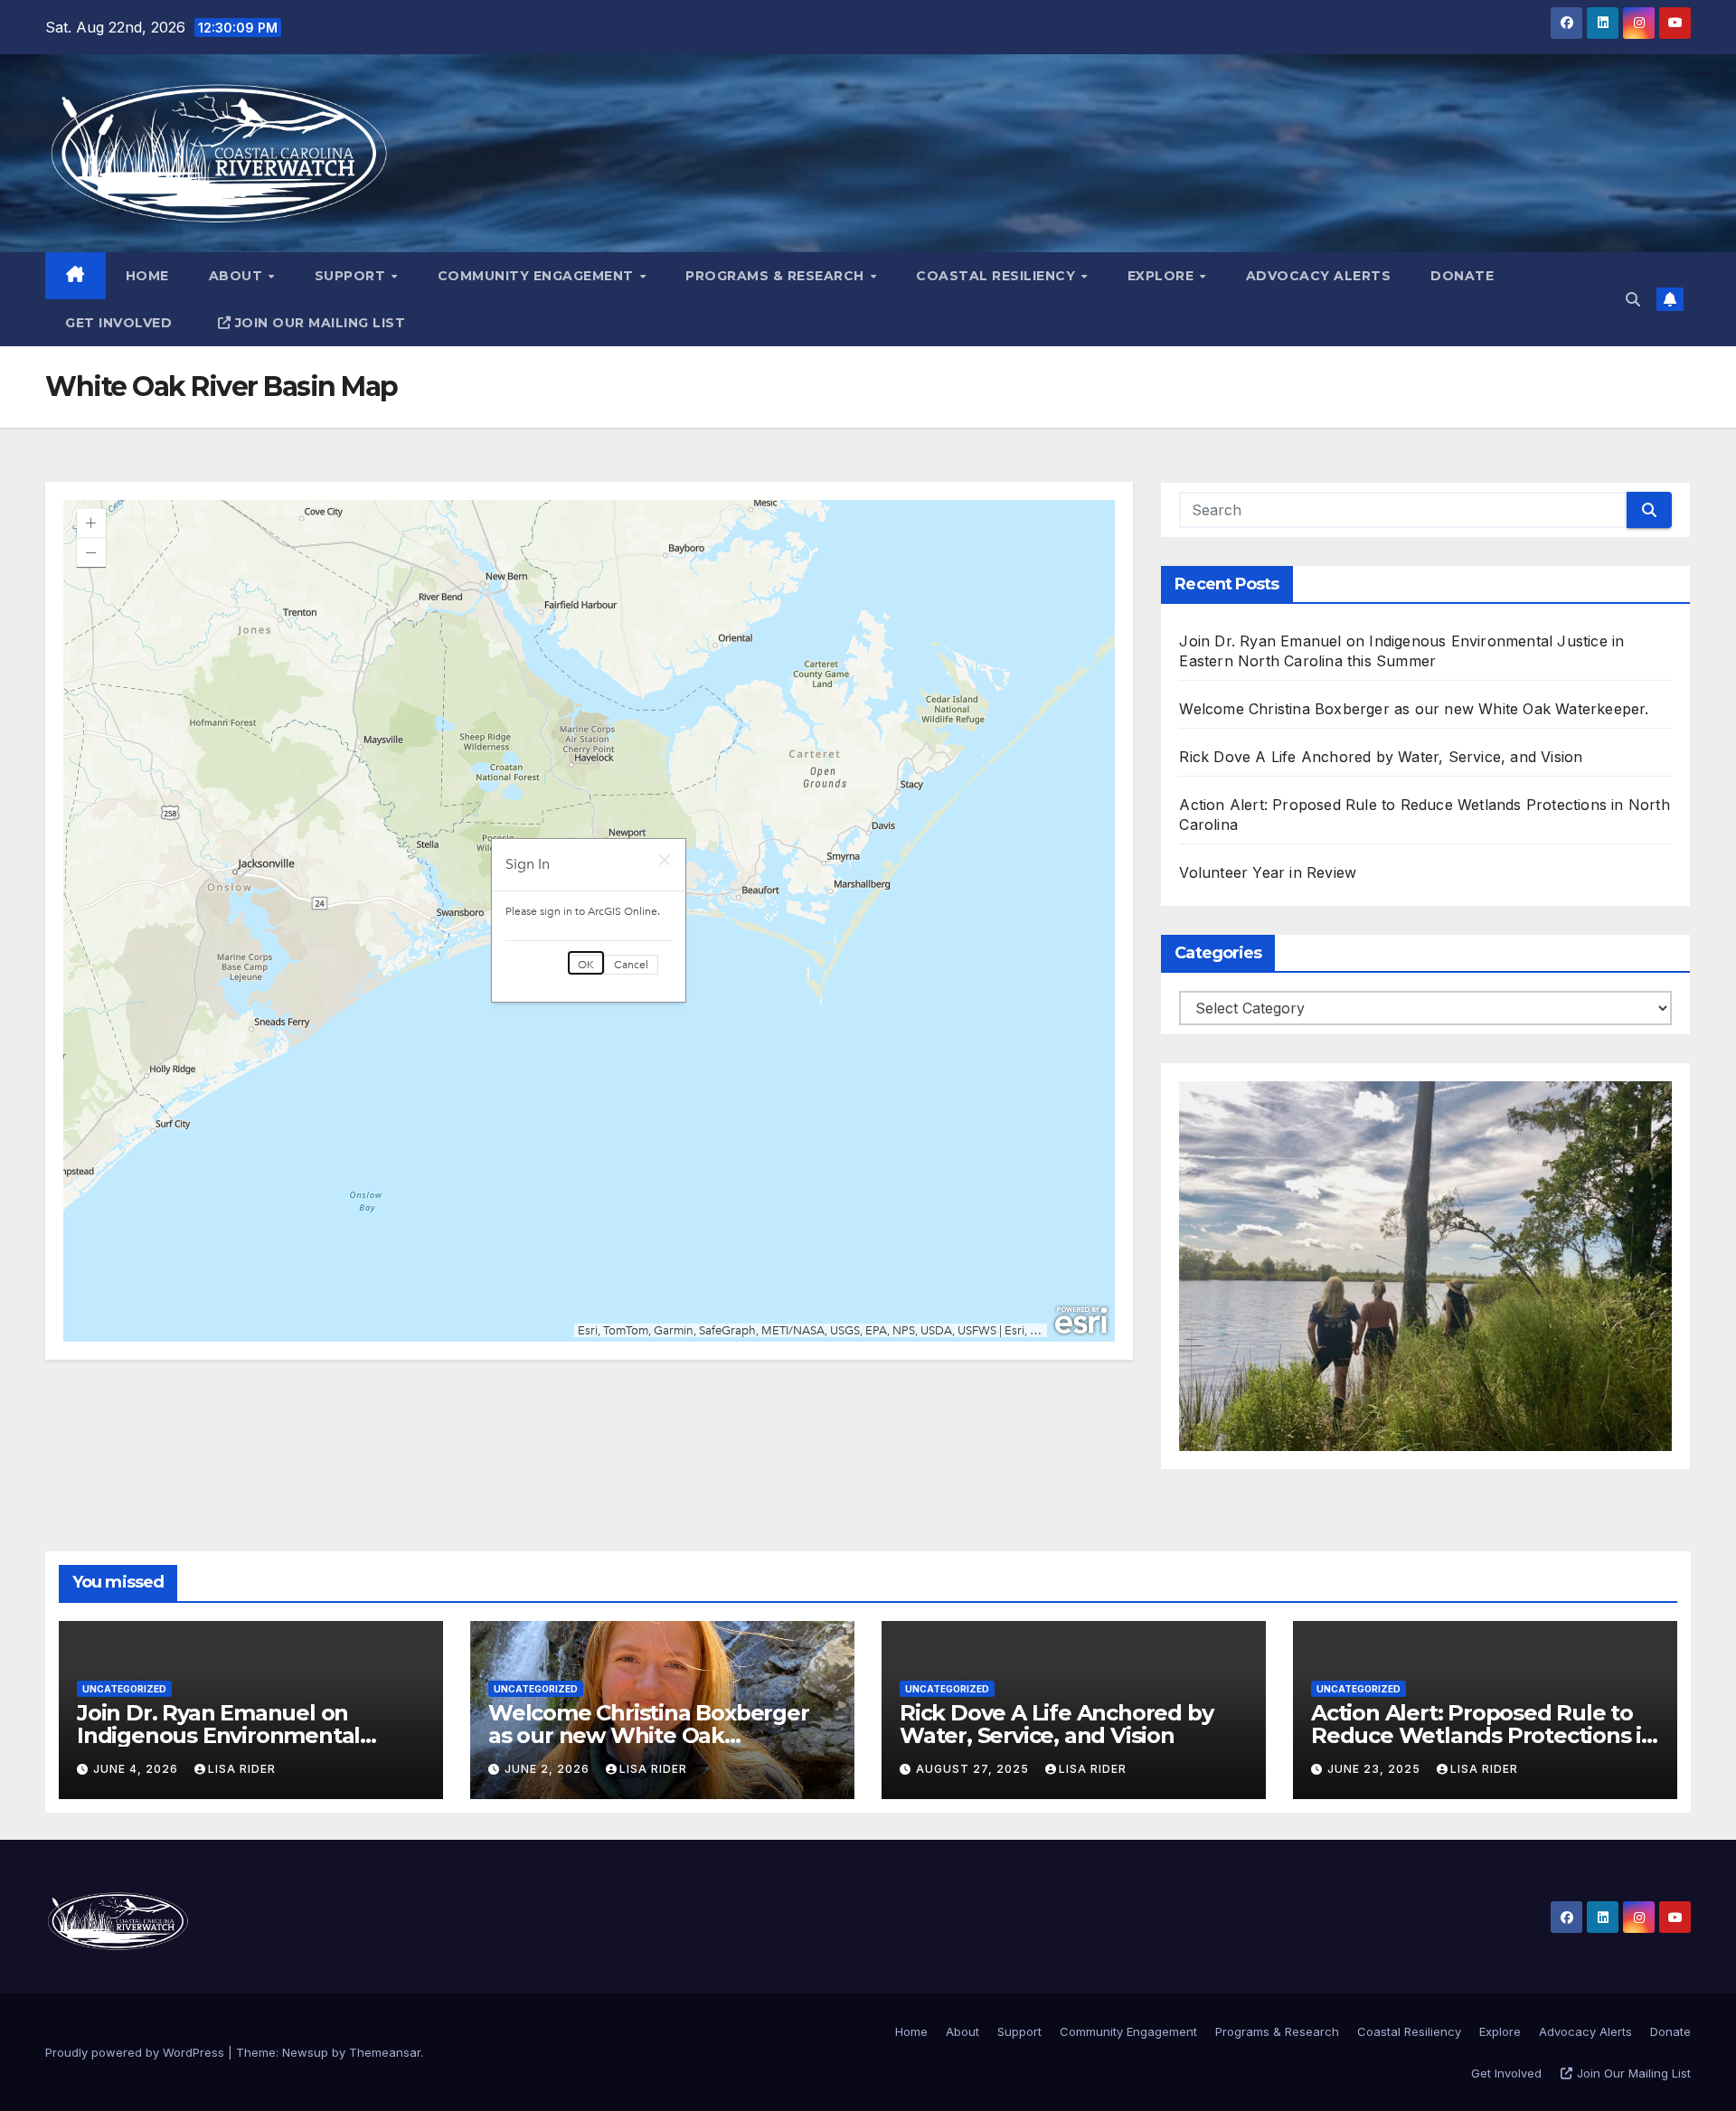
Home (147, 276)
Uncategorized (124, 1689)
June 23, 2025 (1376, 1769)
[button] (1633, 299)
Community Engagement (538, 276)
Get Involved (118, 323)
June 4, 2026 (137, 1769)
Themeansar (385, 2052)
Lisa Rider (242, 1769)
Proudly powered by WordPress (137, 2052)
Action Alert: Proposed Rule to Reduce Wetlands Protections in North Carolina (1483, 1735)
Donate (1462, 276)
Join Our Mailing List (321, 323)
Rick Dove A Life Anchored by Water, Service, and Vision (1381, 757)
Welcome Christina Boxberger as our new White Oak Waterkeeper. (1414, 709)
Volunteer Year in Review (1268, 872)
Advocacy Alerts (1319, 276)
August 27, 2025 (974, 1769)
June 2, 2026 (549, 1769)
